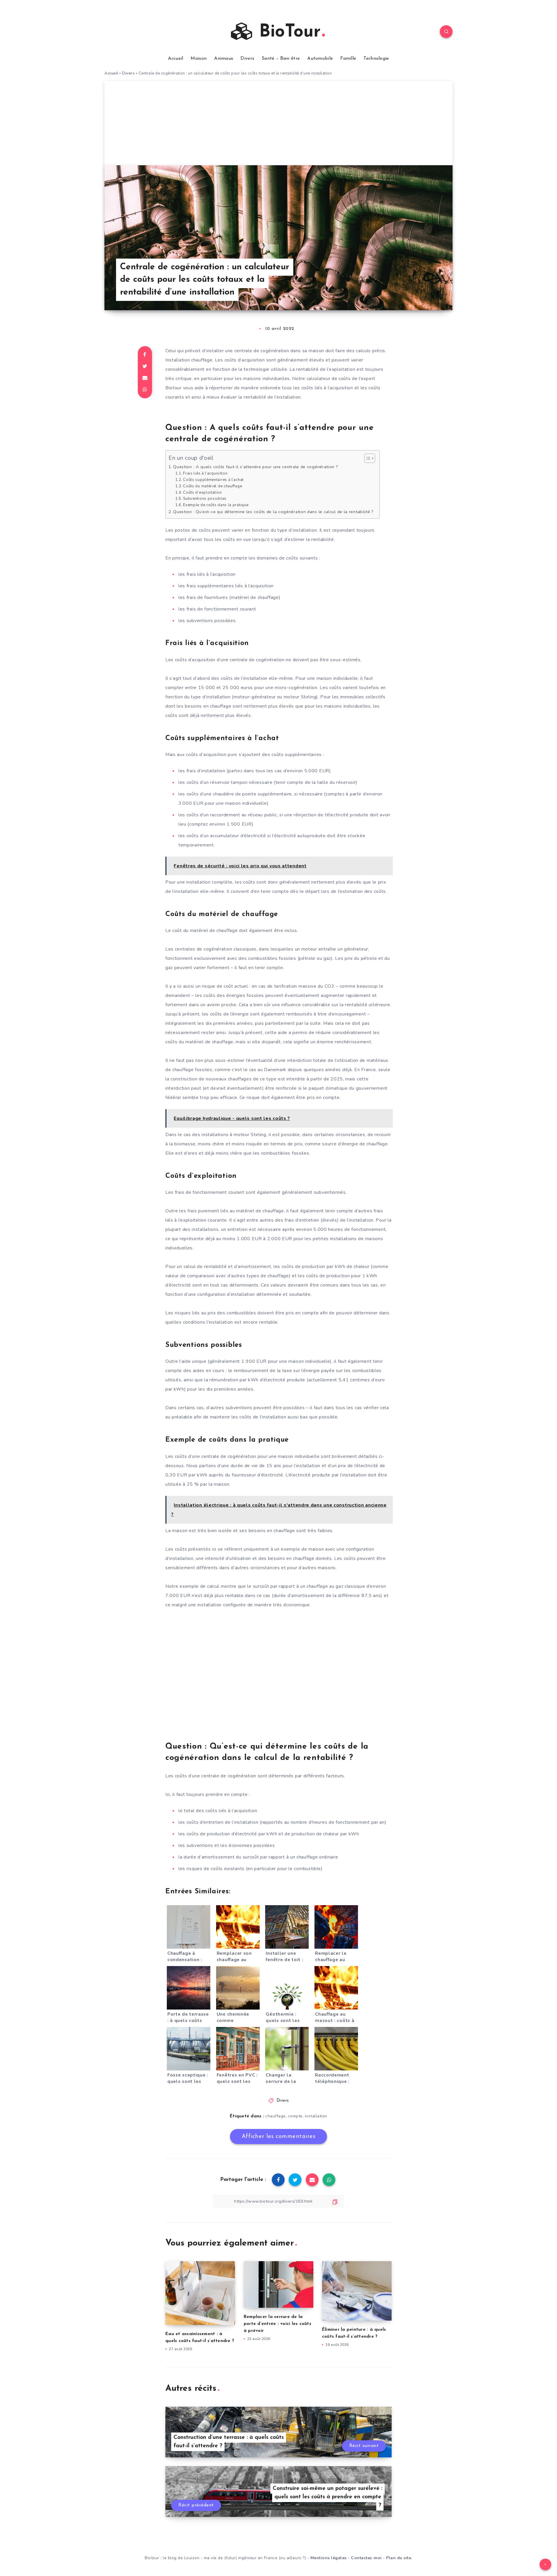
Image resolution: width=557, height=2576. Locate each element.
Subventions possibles (205, 499)
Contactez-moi (366, 2558)
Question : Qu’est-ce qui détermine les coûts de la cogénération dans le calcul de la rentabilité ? (273, 512)
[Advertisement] (278, 122)
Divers (247, 59)
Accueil (176, 59)
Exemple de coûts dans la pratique (216, 505)
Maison (199, 59)
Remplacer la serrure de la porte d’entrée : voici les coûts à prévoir (277, 2324)
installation (316, 2116)
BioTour (287, 32)
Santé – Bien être (281, 59)
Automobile (320, 59)
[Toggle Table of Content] (367, 458)
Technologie (376, 59)
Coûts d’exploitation (202, 493)
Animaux (224, 59)
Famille (348, 59)
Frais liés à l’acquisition (205, 473)
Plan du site (399, 2558)
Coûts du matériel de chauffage (213, 486)
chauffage (276, 2116)
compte (295, 2116)
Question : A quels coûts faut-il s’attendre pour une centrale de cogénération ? (256, 467)
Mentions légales (329, 2558)
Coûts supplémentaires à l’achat (213, 480)
